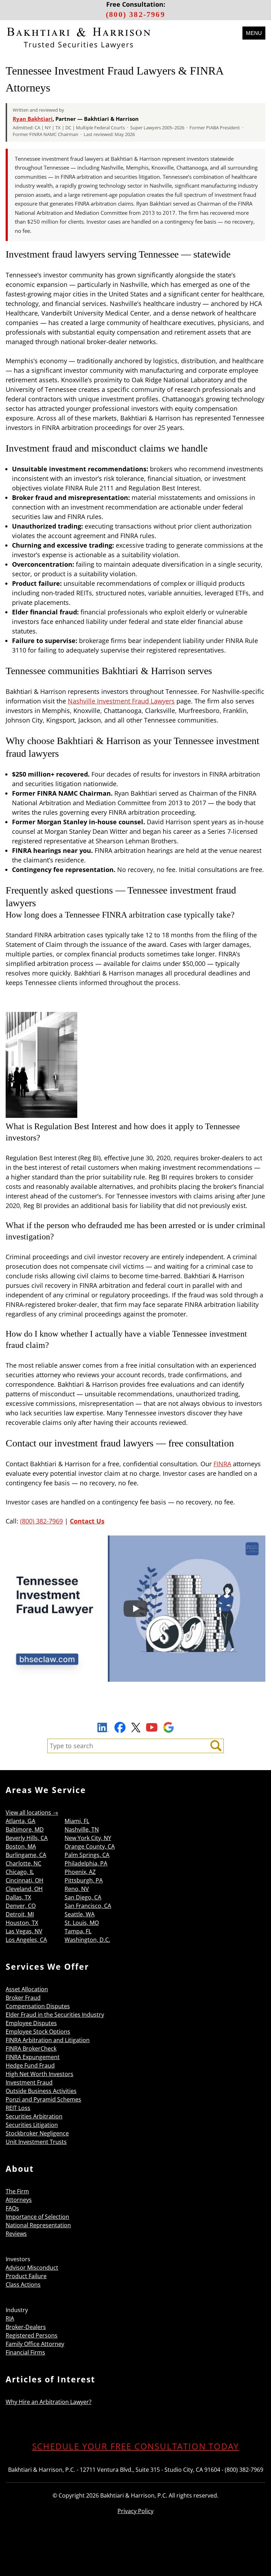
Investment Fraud (29, 2082)
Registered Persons (32, 2335)
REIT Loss (18, 2108)
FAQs (12, 2208)
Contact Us (87, 1521)
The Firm (17, 2191)
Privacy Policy (135, 2511)
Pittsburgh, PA (84, 1880)
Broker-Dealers (26, 2327)
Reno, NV (77, 1889)
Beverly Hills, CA (27, 1838)
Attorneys (19, 2200)
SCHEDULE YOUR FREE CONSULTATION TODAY (136, 2446)
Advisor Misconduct (32, 2268)
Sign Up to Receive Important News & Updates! (136, 1711)
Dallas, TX (18, 1897)
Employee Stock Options (38, 2032)
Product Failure (26, 2276)
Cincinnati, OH (25, 1880)
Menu (254, 33)
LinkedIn (103, 1728)
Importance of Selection (37, 2217)
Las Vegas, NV (24, 1931)
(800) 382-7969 (135, 14)
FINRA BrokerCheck (31, 2049)
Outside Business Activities (41, 2091)
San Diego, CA (83, 1897)
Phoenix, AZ (80, 1872)
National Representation (38, 2225)
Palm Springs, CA (87, 1855)
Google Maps (168, 1727)
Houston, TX (22, 1923)
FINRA (222, 1464)
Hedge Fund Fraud (30, 2065)
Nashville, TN (82, 1829)
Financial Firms (25, 2352)
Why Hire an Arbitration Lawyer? (49, 2402)
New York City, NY (88, 1838)
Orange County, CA (90, 1846)
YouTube (152, 1727)
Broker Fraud (23, 1998)
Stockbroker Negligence (37, 2133)
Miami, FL (77, 1821)
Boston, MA (21, 1846)
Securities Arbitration (34, 2116)
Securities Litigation (32, 2125)
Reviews (16, 2234)
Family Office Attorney (35, 2344)
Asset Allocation (27, 1989)
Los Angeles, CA (26, 1940)
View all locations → (32, 1812)
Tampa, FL (78, 1931)
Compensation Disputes (38, 2006)
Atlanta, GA (20, 1821)
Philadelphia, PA (86, 1863)
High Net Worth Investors (40, 2074)
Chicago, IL (20, 1872)
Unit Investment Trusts (36, 2142)
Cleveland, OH (24, 1889)
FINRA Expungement (33, 2057)
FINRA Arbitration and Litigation (48, 2040)
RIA (10, 2318)
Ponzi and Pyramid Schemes (43, 2099)
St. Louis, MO (82, 1923)
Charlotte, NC (23, 1863)
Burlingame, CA (26, 1855)
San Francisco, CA (88, 1906)
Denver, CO (21, 1906)
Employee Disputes (31, 2023)
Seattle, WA (80, 1914)
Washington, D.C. (87, 1940)
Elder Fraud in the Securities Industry (55, 2015)
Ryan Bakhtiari (33, 119)
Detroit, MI (20, 1914)
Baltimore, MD (25, 1829)
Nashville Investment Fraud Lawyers (121, 701)
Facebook (120, 1727)
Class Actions (23, 2285)
